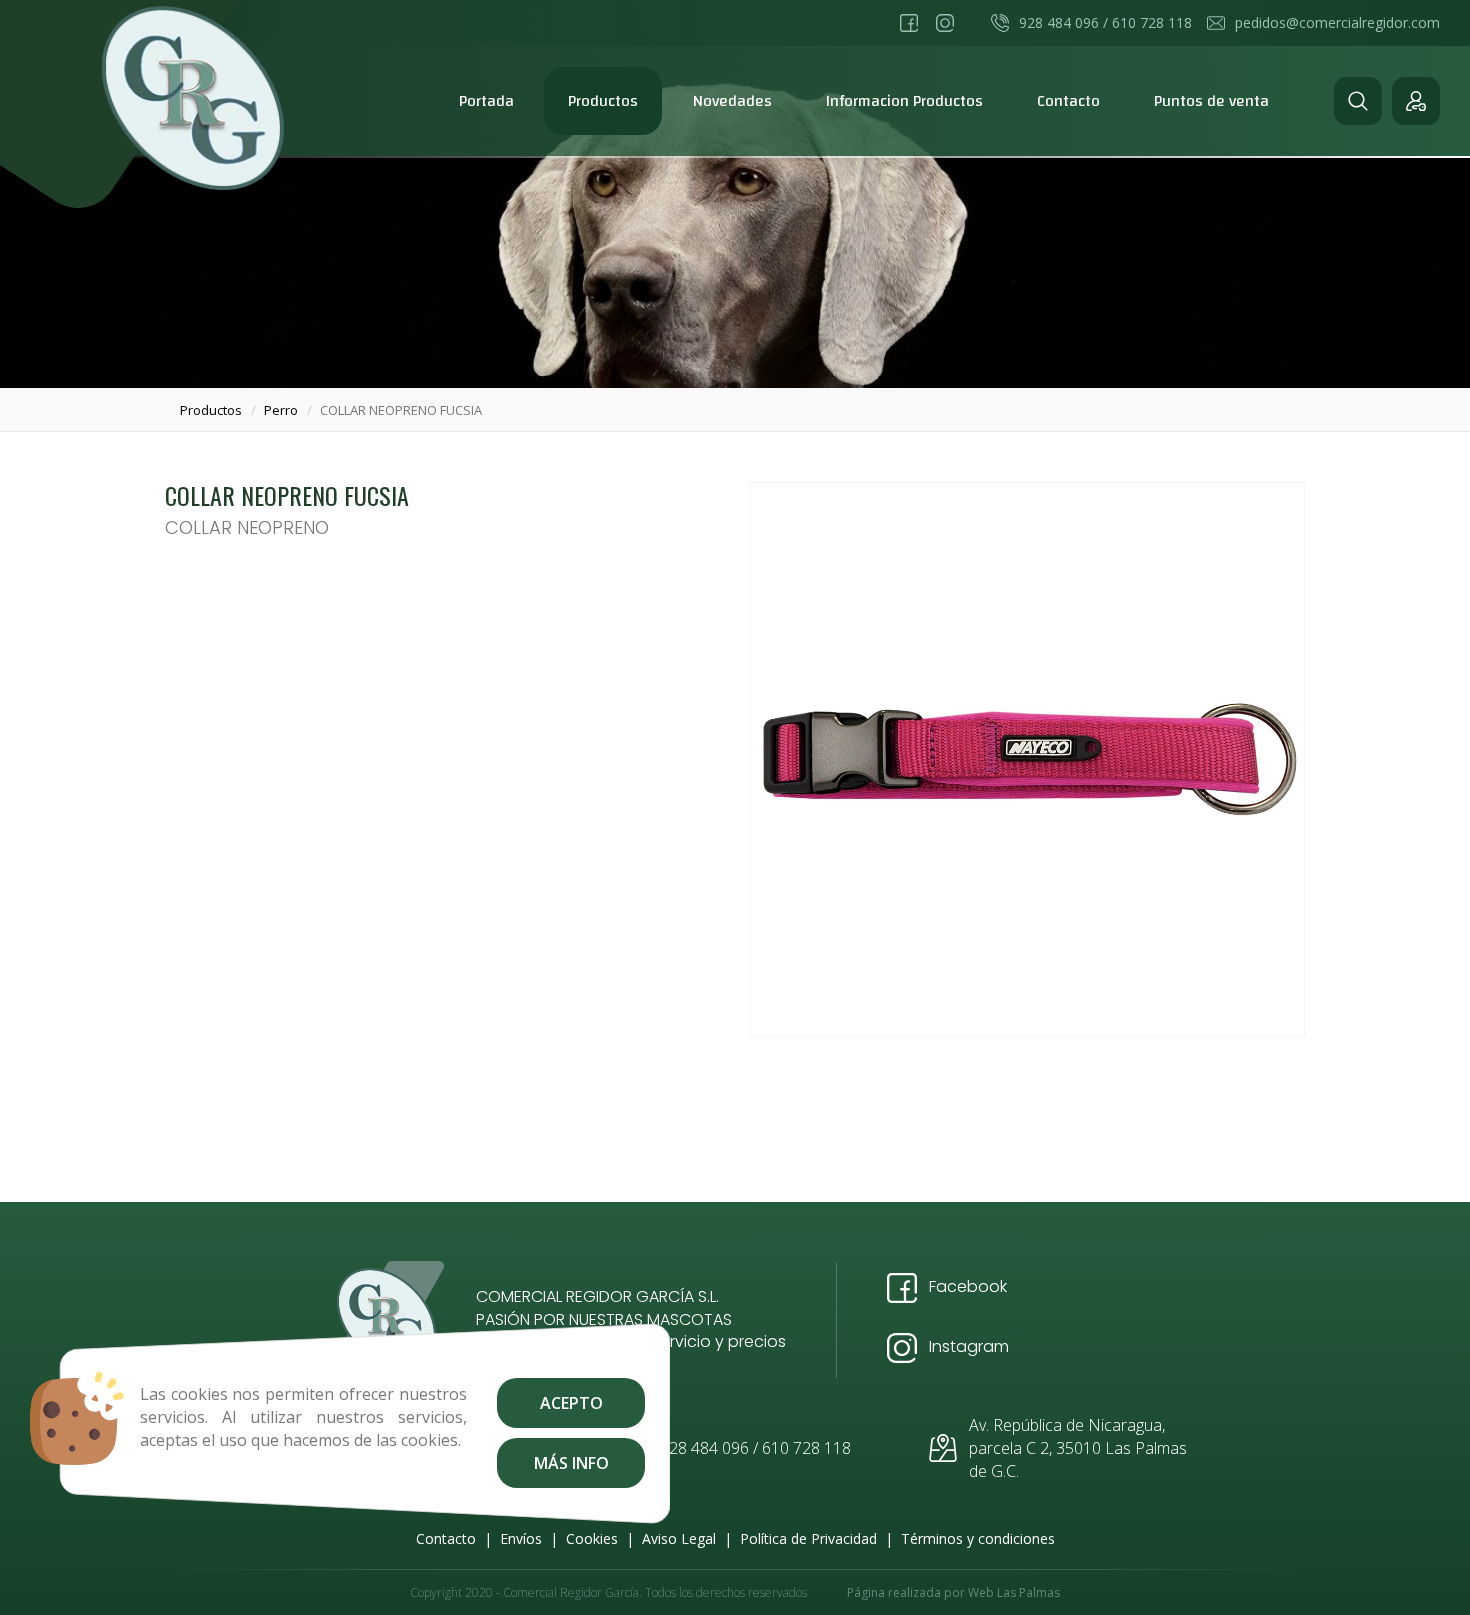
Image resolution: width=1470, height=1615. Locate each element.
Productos (603, 101)
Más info (570, 1463)
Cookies (592, 1538)
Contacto (1068, 101)
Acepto (570, 1403)
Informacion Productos (904, 101)
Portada (486, 101)
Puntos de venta (1211, 101)
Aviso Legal (679, 1538)
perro (281, 410)
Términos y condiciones (978, 1538)
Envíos (521, 1538)
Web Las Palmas (1014, 1592)
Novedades (732, 101)
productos (211, 410)
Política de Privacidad (808, 1538)
